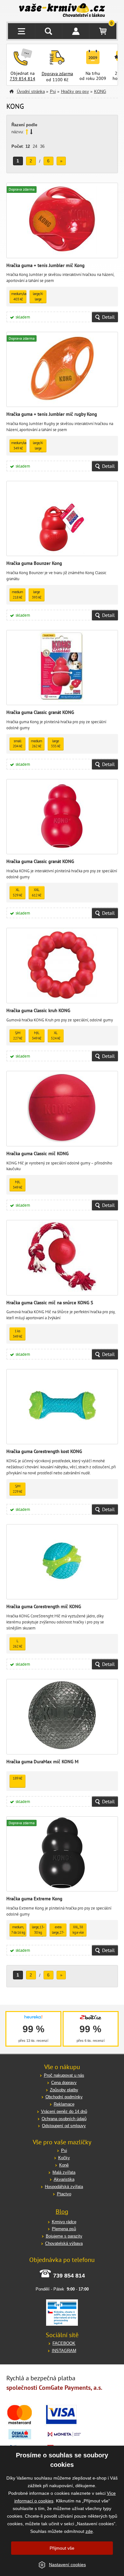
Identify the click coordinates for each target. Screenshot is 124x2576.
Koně (64, 2165)
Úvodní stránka (31, 92)
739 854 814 (23, 79)
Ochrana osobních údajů (64, 2119)
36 (42, 146)
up (27, 132)
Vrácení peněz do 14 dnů (64, 2111)
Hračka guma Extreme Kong (34, 1899)
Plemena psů (64, 2229)
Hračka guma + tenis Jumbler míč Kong (45, 265)
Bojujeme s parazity (64, 2236)
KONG (100, 92)
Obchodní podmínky (64, 2097)
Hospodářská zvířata (64, 2187)
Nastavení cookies (67, 2565)
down (31, 132)
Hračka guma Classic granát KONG (40, 712)
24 (35, 146)
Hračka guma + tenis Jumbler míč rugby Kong (52, 414)
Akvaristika (64, 2179)
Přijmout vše (62, 2548)
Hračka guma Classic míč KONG (38, 1154)
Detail (108, 317)
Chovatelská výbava (64, 2243)
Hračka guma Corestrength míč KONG (44, 1606)
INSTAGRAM (64, 2351)
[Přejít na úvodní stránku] (62, 11)
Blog (62, 2212)
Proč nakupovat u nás (64, 2075)
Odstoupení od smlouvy (64, 2126)
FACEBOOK (64, 2343)
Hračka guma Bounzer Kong (34, 563)
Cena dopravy (64, 2083)
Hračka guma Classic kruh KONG (38, 1010)
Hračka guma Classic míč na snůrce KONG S (50, 1303)
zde (89, 2531)
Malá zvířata (64, 2172)
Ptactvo (64, 2194)
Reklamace (64, 2104)
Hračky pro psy (75, 92)
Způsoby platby (64, 2090)
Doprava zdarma (57, 74)
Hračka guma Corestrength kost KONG (44, 1451)
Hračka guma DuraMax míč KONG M (42, 1762)
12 (28, 146)
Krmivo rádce (64, 2222)
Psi (53, 92)
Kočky (64, 2158)
